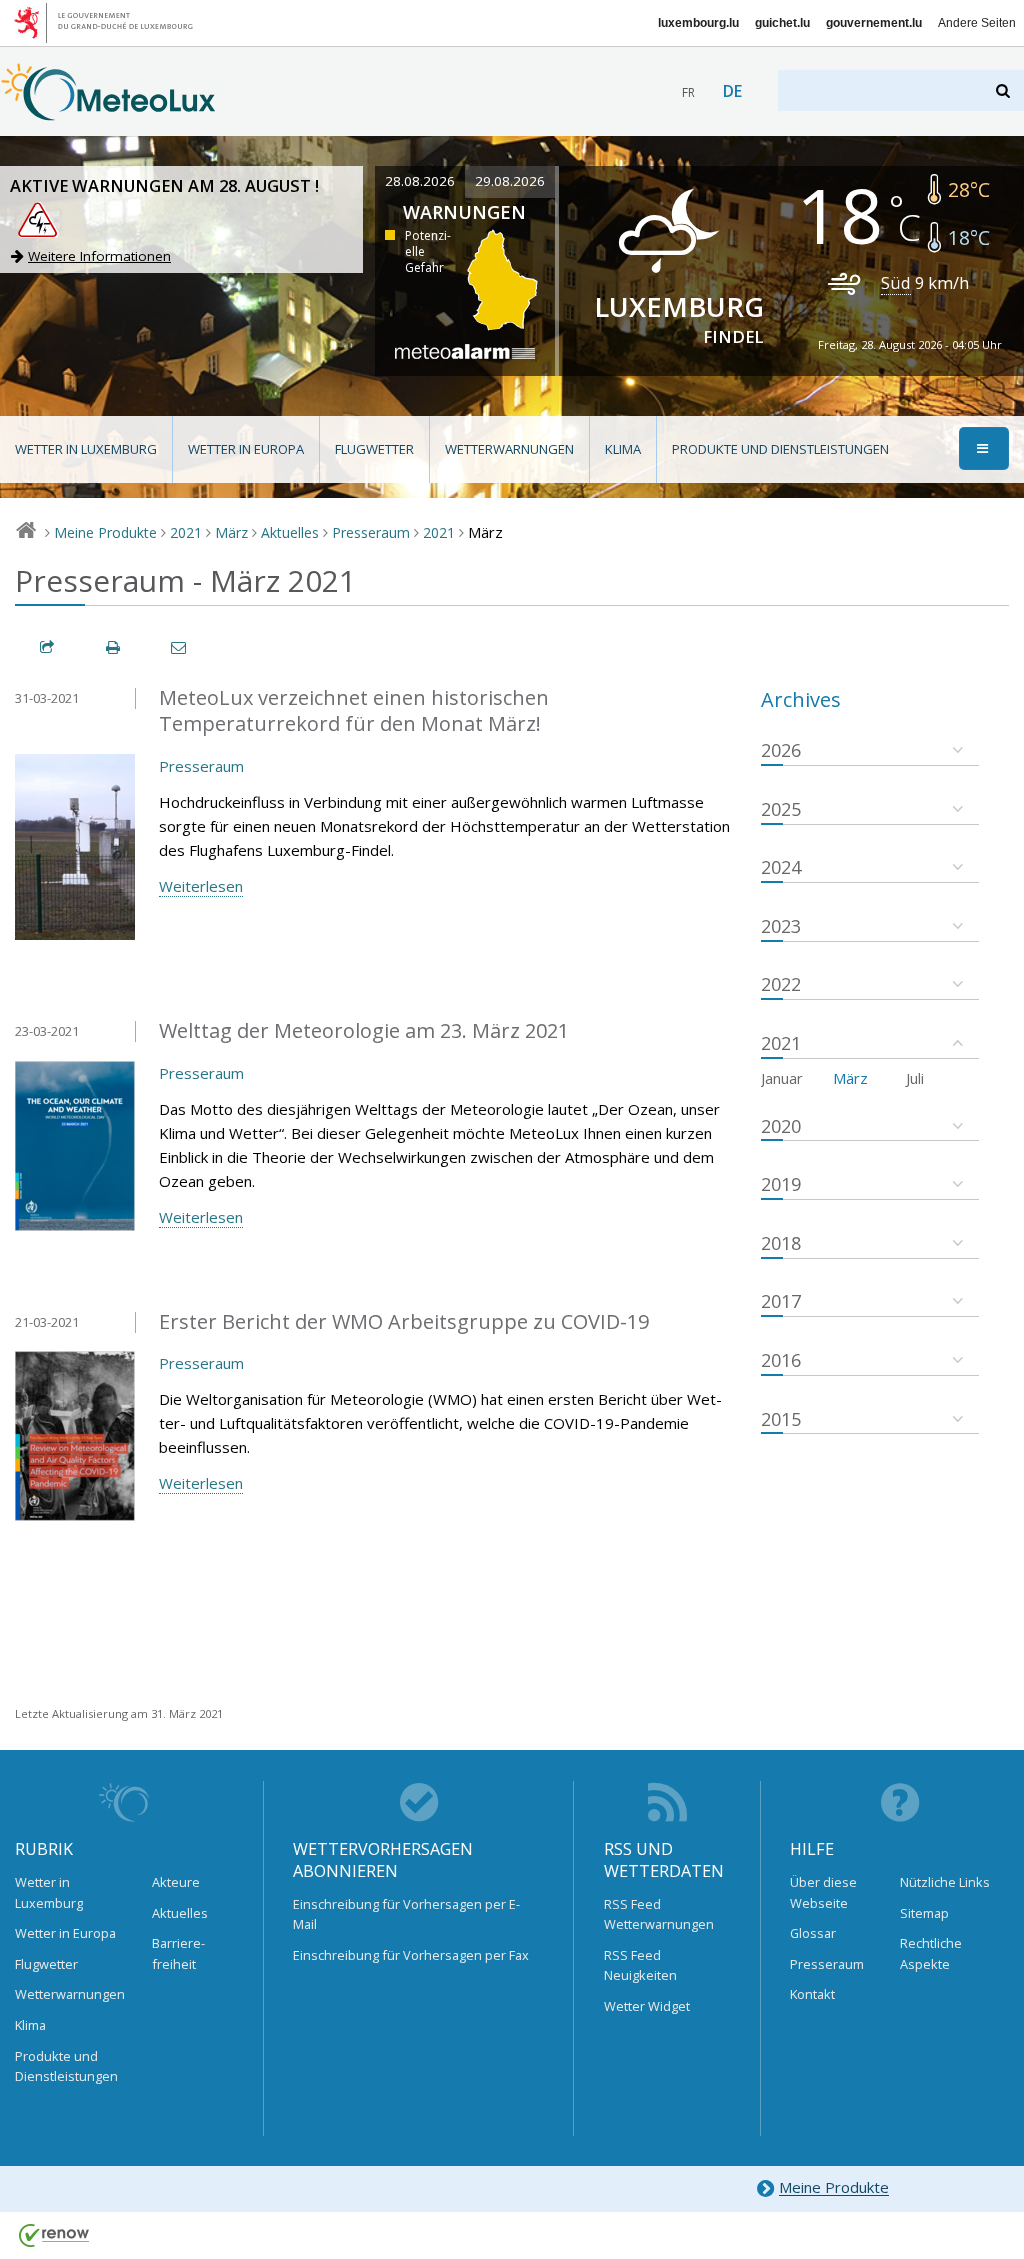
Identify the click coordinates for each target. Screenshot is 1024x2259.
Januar (782, 1078)
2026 (781, 750)
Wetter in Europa (246, 449)
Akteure (176, 1882)
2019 (781, 1184)
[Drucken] (114, 647)
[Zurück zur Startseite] (108, 111)
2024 (781, 867)
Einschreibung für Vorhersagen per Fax (411, 1955)
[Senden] (180, 647)
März (231, 532)
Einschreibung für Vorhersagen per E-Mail (406, 1914)
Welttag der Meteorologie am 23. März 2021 (364, 1030)
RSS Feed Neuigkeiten (640, 1965)
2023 (781, 926)
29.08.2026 (510, 181)
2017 (781, 1301)
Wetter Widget (647, 2006)
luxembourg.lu (698, 23)
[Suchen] (1004, 90)
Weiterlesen (201, 886)
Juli (915, 1078)
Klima (623, 449)
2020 (781, 1126)
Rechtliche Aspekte (931, 1953)
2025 (781, 809)
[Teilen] (48, 647)
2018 (781, 1243)
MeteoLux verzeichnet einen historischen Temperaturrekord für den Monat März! (354, 711)
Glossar (813, 1933)
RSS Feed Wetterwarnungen (659, 1914)
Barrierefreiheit (178, 1953)
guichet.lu (782, 23)
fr (688, 92)
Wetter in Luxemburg (86, 449)
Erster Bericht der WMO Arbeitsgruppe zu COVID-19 (404, 1321)
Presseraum (371, 532)
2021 (186, 532)
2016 (781, 1360)
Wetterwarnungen (509, 449)
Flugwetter (374, 449)
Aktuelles (290, 532)
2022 (781, 984)
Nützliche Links (945, 1882)
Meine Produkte (105, 532)
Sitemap (924, 1913)
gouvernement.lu (874, 23)
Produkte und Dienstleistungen (780, 449)
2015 (781, 1419)
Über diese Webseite (823, 1892)
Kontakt (812, 1994)
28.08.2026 (420, 181)
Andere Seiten (977, 23)
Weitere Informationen (99, 256)
